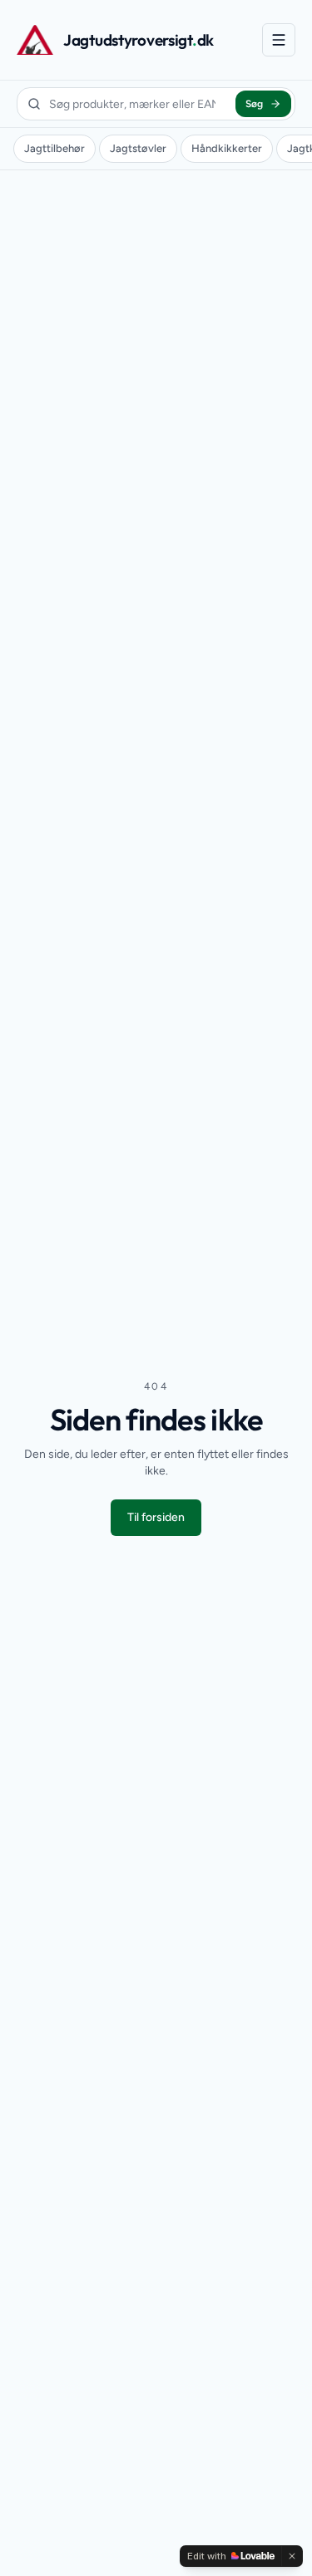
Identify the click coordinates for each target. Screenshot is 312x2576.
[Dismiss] (292, 2556)
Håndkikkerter (227, 148)
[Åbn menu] (279, 40)
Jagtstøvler (138, 148)
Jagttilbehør (54, 148)
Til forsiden (156, 1517)
